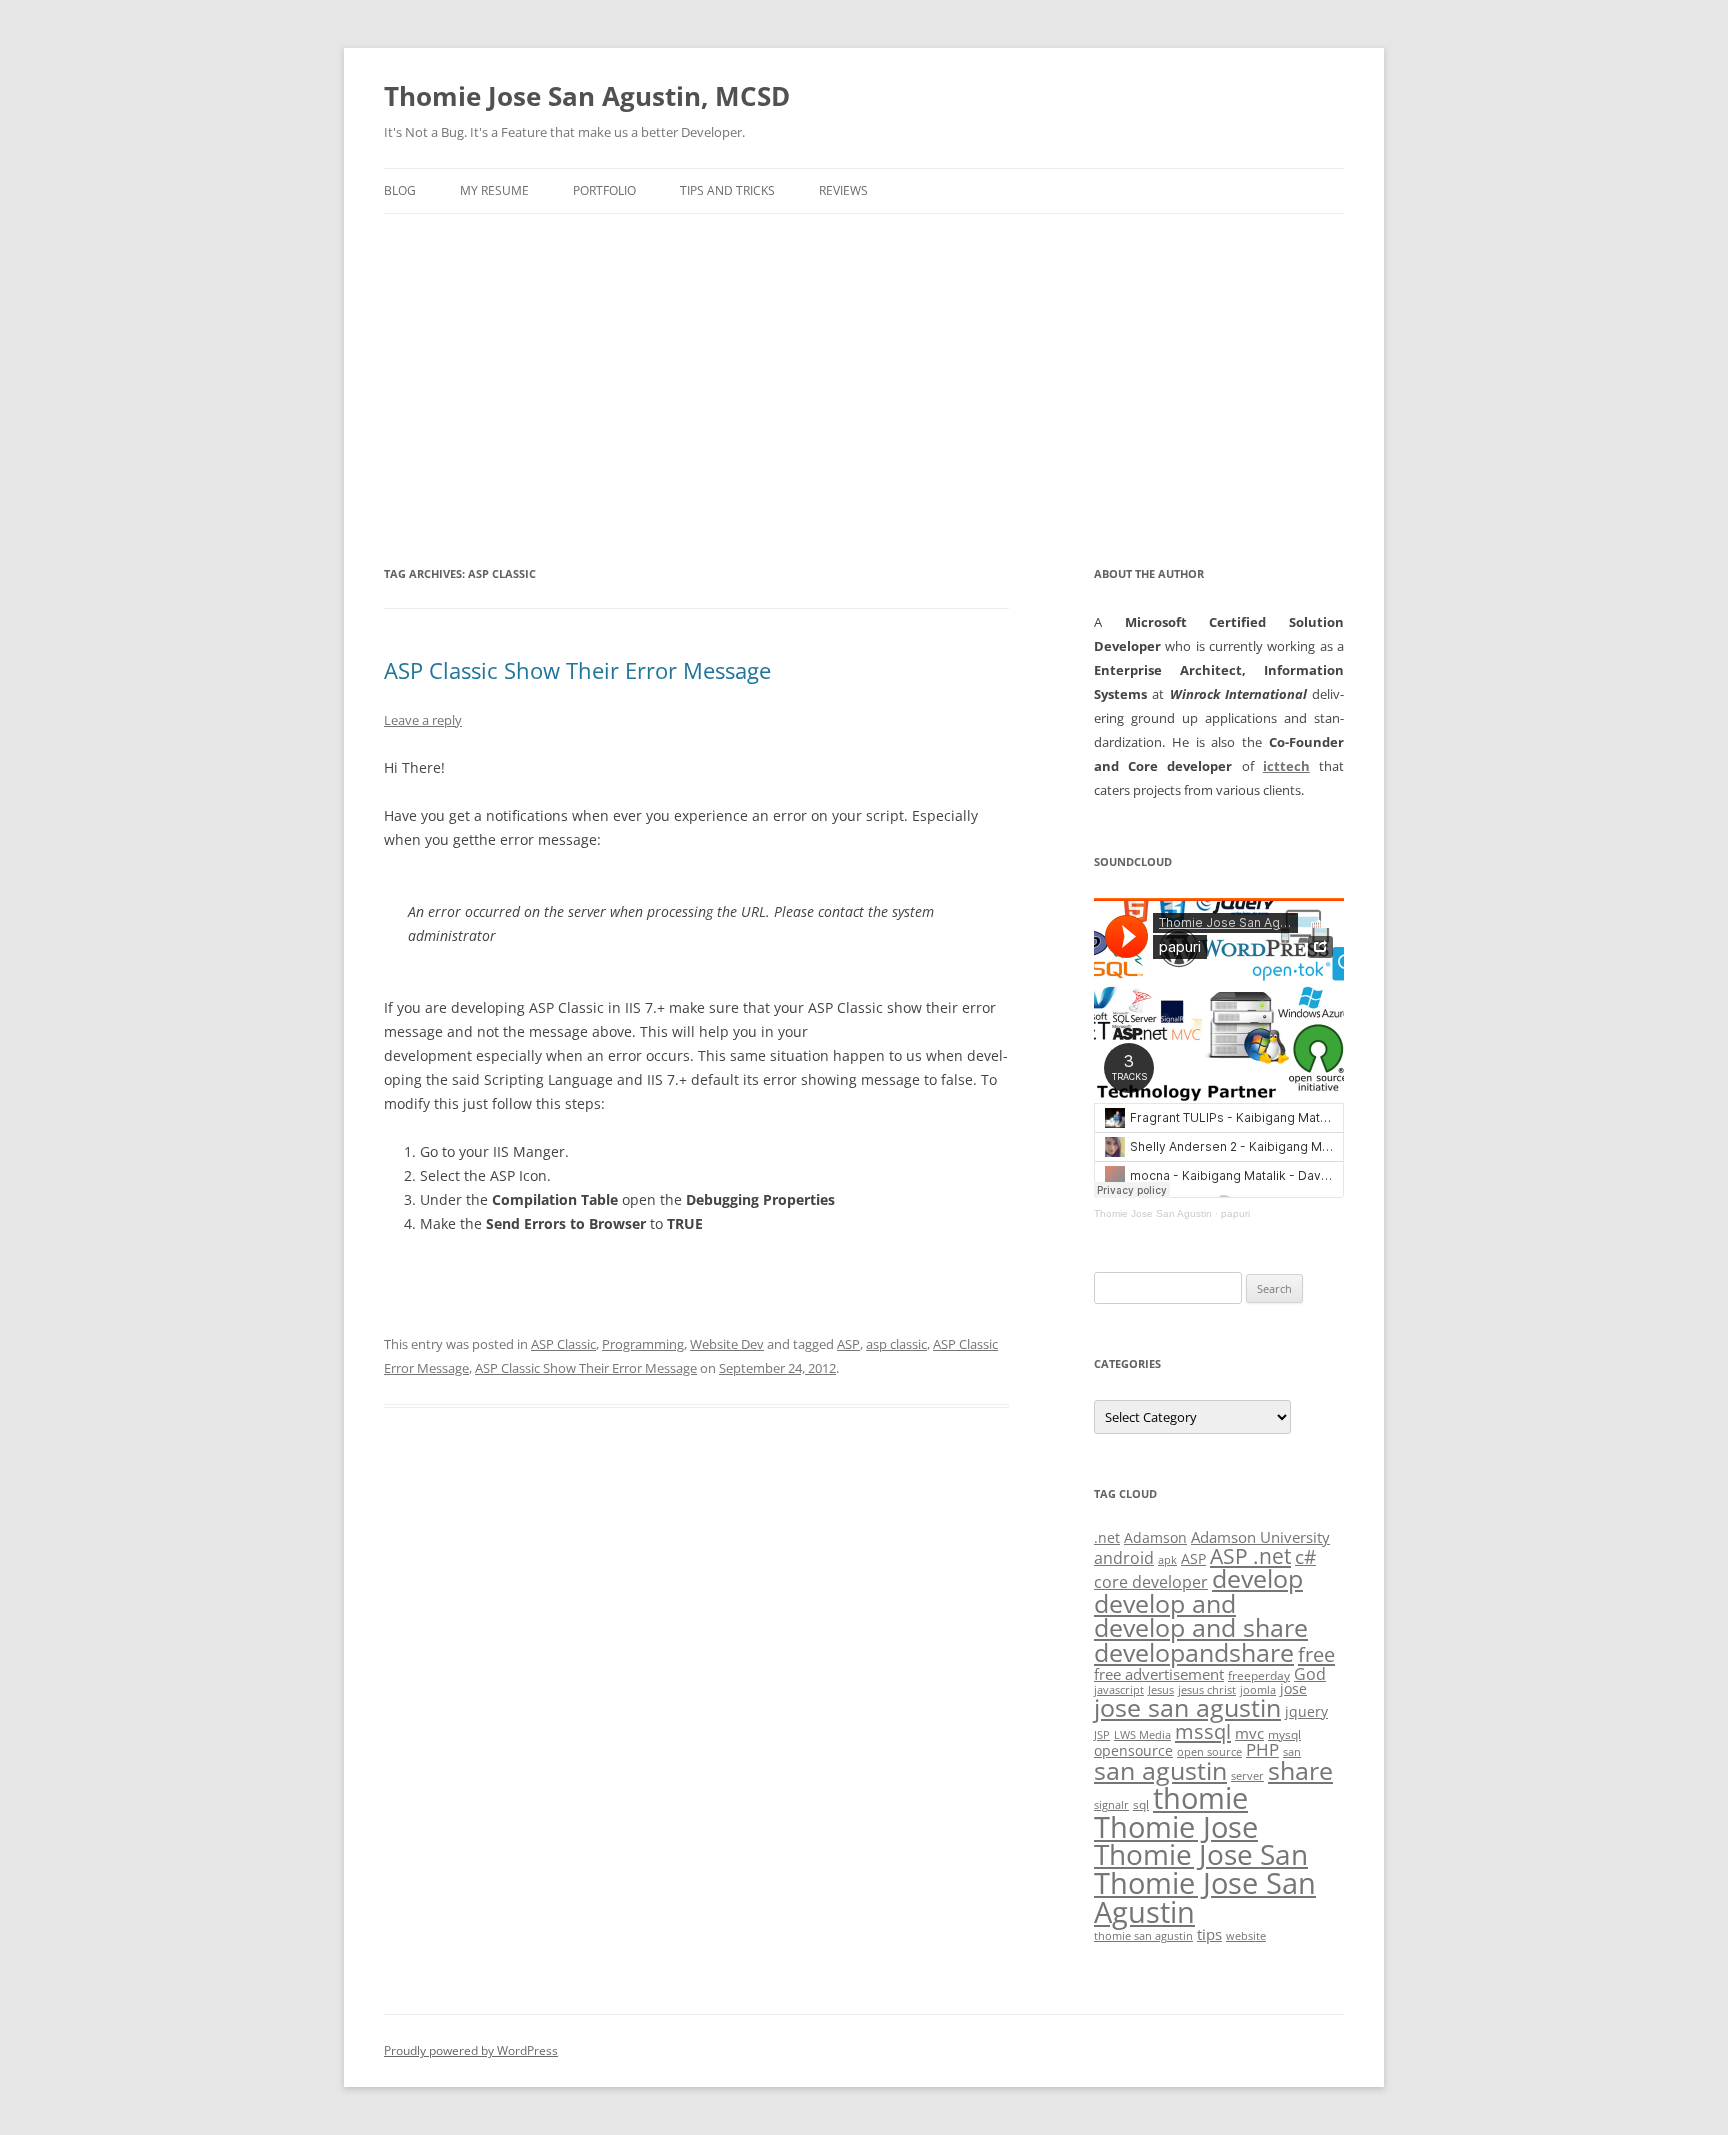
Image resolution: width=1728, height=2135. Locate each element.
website (1246, 1936)
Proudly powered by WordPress (471, 2050)
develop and (1165, 1603)
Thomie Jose (1176, 1826)
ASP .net (1250, 1555)
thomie (1200, 1798)
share (1300, 1770)
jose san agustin (1187, 1707)
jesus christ (1207, 1690)
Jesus (1161, 1690)
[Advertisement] (864, 388)
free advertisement (1159, 1674)
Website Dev (727, 1344)
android (1124, 1558)
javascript (1119, 1690)
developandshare (1194, 1652)
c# (1305, 1557)
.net (1107, 1537)
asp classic (896, 1344)
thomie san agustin (1143, 1936)
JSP (1102, 1735)
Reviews (843, 190)
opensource (1133, 1750)
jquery (1306, 1711)
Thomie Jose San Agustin (1153, 1213)
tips (1209, 1934)
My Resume (494, 190)
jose (1293, 1688)
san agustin (1160, 1770)
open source (1209, 1752)
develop (1257, 1578)
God (1310, 1673)
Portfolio (604, 190)
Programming (643, 1344)
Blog (400, 190)
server (1247, 1776)
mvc (1249, 1733)
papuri (1235, 1213)
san (1292, 1752)
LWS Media (1142, 1735)
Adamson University (1260, 1537)
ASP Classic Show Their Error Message (577, 670)
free (1316, 1654)
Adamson (1155, 1537)
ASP (848, 1344)
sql (1141, 1804)
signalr (1111, 1805)
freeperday (1259, 1675)
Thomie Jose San (1201, 1854)
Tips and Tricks (727, 190)
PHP (1262, 1749)
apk (1167, 1560)
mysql (1284, 1734)
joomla (1258, 1690)
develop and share (1201, 1627)
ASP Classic (563, 1344)
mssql (1203, 1731)
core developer (1151, 1581)
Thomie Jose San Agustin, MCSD (587, 96)
